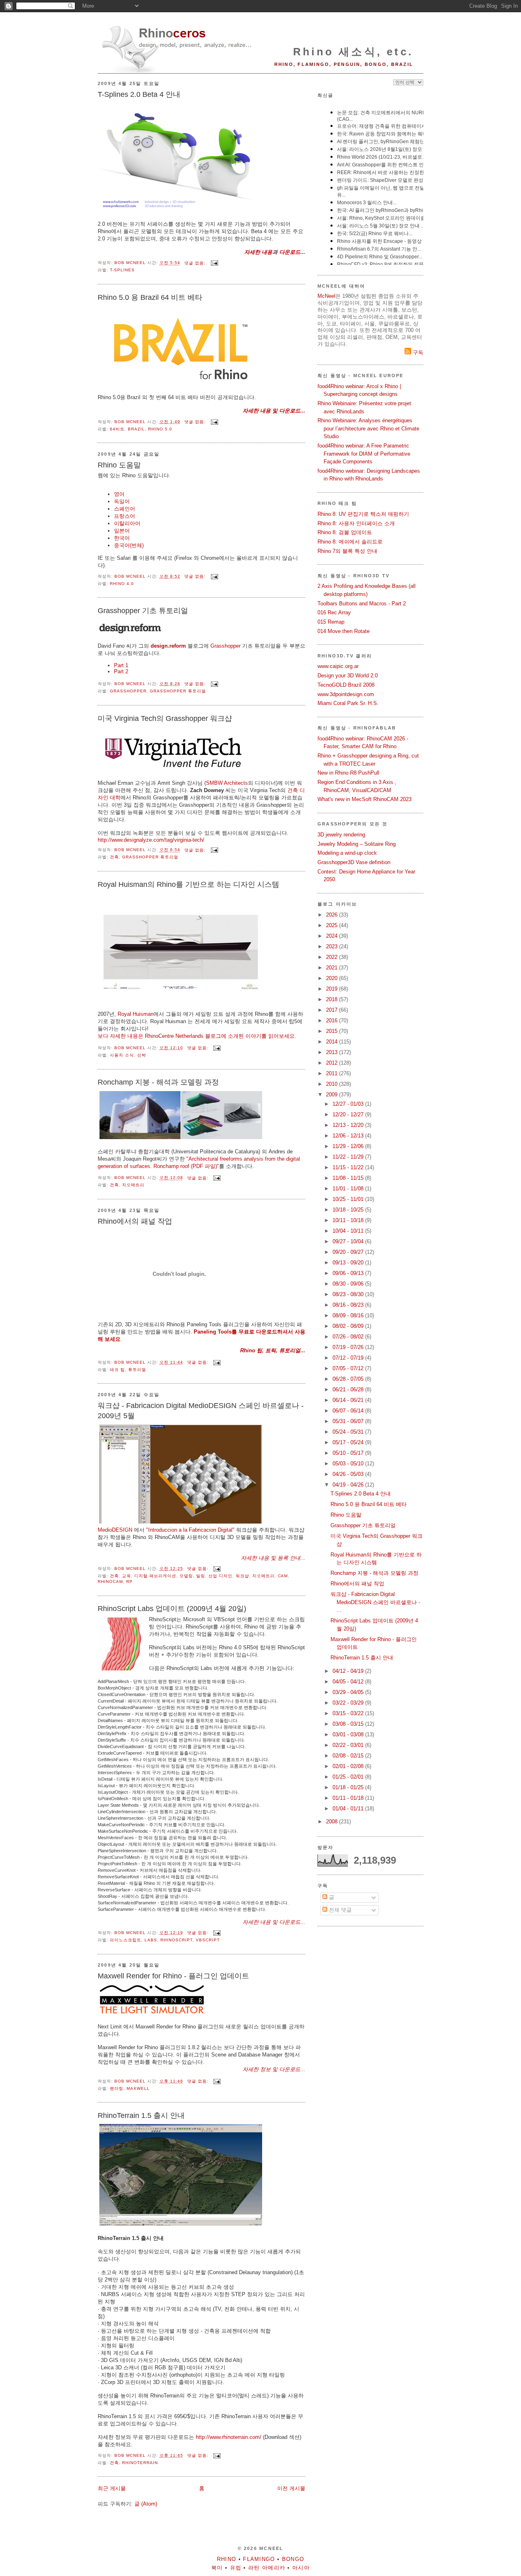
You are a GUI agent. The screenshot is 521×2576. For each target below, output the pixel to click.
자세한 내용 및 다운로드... (274, 411)
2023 (333, 946)
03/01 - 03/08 (349, 1734)
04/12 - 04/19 (349, 1671)
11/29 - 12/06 (349, 1146)
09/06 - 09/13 (349, 1273)
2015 (333, 1031)
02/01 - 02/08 (349, 1766)
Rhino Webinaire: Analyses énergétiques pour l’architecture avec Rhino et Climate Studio (368, 428)
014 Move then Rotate (344, 631)
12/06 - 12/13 (349, 1136)
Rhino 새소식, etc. (353, 52)
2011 (333, 1073)
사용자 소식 (122, 1055)
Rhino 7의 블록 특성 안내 (347, 551)
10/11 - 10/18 (349, 1220)
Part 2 (121, 671)
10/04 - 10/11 (349, 1231)
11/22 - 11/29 (349, 1157)
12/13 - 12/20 (349, 1125)
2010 (333, 1084)
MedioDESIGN (115, 1530)
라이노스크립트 (126, 1940)
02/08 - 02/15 (349, 1756)
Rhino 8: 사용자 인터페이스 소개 (356, 523)
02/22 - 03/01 (349, 1745)
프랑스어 (125, 516)
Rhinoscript (176, 1940)
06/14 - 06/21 (349, 1400)
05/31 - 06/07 (349, 1421)
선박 (142, 1055)
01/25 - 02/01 (349, 1777)
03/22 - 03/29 (349, 1703)
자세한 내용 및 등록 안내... (273, 1558)
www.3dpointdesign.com (346, 694)
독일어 (122, 501)
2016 (333, 1021)
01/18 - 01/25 (349, 1787)
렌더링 (117, 2088)
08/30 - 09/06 (349, 1284)
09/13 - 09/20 (349, 1263)
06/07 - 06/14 (349, 1411)
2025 (333, 925)
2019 (333, 989)
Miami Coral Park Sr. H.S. (348, 703)
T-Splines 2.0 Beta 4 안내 (139, 94)
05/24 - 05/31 (349, 1432)
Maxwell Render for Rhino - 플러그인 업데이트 (173, 1976)
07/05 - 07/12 (349, 1368)
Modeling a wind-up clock (347, 853)
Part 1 (121, 665)
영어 (119, 494)
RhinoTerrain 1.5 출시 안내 (141, 2115)
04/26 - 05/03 (349, 1474)
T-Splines (122, 270)
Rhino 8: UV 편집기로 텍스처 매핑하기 (363, 514)
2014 (333, 1042)
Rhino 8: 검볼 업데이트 (345, 532)
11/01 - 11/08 (349, 1189)
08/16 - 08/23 (349, 1305)
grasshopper (128, 691)
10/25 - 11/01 (349, 1199)
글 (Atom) (146, 2504)
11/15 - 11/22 (349, 1167)
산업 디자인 (220, 1576)
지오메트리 (133, 1185)
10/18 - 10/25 (349, 1210)
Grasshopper (225, 646)
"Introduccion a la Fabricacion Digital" (190, 1530)
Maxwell (138, 2088)
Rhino (227, 2559)
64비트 (117, 429)
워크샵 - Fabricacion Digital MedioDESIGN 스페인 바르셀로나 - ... (375, 1602)
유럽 (236, 2568)
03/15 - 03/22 (349, 1713)
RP (129, 1582)
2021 (333, 968)
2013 (333, 1052)
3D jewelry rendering (341, 835)
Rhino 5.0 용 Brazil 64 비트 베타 (150, 297)
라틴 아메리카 (267, 2568)
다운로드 (290, 252)
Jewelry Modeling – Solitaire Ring (357, 844)
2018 (333, 999)
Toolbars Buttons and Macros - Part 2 (362, 604)
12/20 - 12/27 (349, 1114)
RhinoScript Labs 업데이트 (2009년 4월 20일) (172, 1609)
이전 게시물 (291, 2488)
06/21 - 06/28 (349, 1390)
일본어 (122, 531)
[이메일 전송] (214, 263)
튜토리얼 (137, 1370)
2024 (333, 936)
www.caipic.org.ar (338, 666)
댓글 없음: (196, 263)
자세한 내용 (258, 252)
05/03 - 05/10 (349, 1464)
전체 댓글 (339, 1910)
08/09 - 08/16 (349, 1315)
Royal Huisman (136, 1014)
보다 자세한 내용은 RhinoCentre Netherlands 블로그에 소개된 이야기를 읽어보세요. (197, 1036)
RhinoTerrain (140, 2463)
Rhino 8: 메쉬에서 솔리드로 (350, 542)
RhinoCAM (110, 1582)
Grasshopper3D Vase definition (354, 862)
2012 (333, 1063)
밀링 (201, 1576)
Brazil (136, 429)
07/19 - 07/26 (349, 1347)
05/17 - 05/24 (349, 1442)
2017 (333, 1010)
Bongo (293, 2559)
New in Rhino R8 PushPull (348, 773)
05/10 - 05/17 (349, 1453)
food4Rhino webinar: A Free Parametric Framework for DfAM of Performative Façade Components (364, 454)
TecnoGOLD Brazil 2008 (346, 685)
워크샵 (242, 1576)
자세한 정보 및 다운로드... (274, 2069)
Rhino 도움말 (119, 465)
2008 (333, 1822)
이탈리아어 (127, 523)
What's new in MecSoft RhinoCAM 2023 (364, 799)
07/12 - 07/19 (349, 1358)
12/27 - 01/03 (349, 1104)
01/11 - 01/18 (349, 1798)
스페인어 (125, 509)
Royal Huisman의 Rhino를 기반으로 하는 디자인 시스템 (188, 884)
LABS (151, 1940)
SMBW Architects (227, 783)
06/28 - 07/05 (349, 1379)
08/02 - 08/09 (349, 1326)
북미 (217, 2568)
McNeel (326, 296)
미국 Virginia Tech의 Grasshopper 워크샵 (165, 718)
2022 (333, 957)
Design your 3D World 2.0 (348, 676)
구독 (417, 353)
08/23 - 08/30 (349, 1294)
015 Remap (331, 622)
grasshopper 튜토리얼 (178, 691)
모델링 (186, 1576)
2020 (333, 978)
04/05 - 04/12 (349, 1682)
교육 (127, 1576)
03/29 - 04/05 (349, 1692)
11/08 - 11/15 (349, 1178)
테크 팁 (117, 1370)
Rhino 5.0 (160, 429)
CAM (283, 1576)
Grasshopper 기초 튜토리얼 (143, 611)
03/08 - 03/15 (349, 1724)
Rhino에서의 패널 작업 (135, 1221)
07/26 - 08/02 (349, 1337)
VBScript (208, 1940)
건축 (114, 857)
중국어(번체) (129, 545)
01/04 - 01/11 (349, 1809)
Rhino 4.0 (122, 584)
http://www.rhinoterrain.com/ (229, 2437)
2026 (333, 915)
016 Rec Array (334, 612)
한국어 (122, 538)
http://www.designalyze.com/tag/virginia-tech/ (151, 840)
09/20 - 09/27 (349, 1252)
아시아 (301, 2568)
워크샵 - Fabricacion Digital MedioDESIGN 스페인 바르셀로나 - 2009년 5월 (201, 1411)
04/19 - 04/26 (349, 1485)
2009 (333, 1095)
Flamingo (259, 2559)
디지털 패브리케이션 (155, 1576)
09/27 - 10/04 (349, 1241)
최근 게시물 (112, 2488)
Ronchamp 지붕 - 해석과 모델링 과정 (158, 1082)
